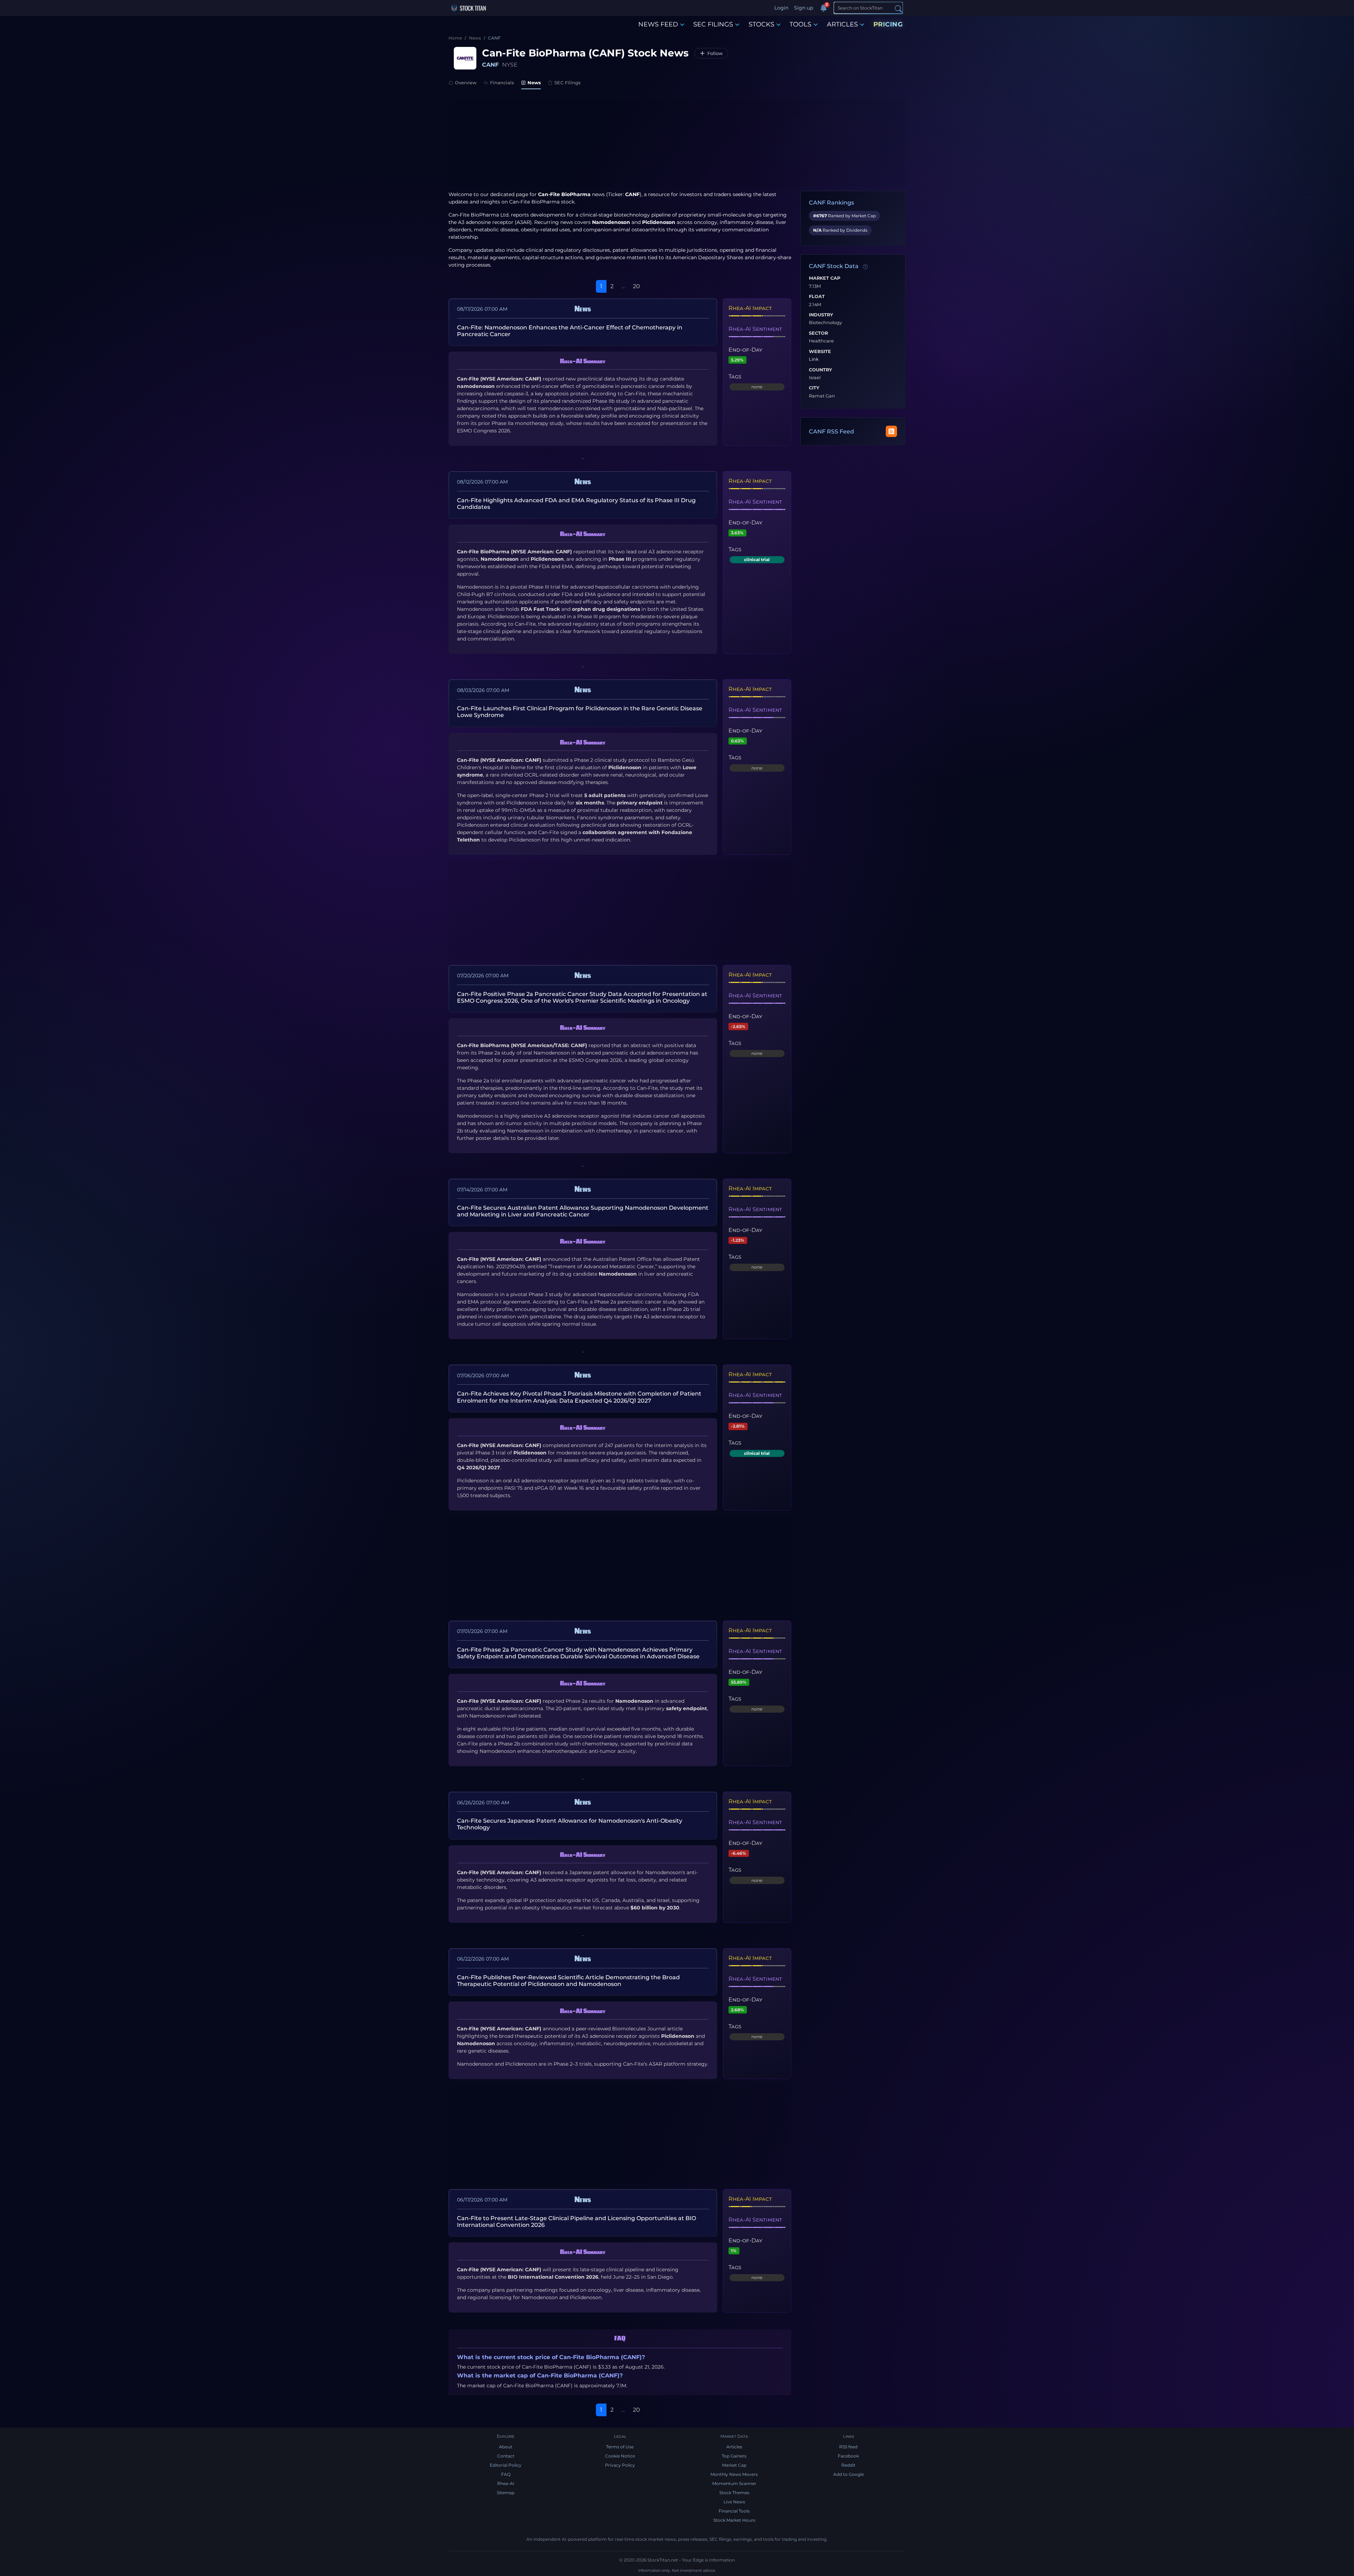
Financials (502, 83)
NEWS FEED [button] (658, 24)
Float (817, 297)
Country (821, 370)
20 (636, 286)
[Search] (898, 8)
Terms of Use (620, 2447)
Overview (466, 83)
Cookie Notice (620, 2456)
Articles (734, 2447)
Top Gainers (734, 2456)
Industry (821, 315)
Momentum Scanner (734, 2483)
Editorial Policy (506, 2465)
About (506, 2447)
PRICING (888, 24)
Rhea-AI (506, 2483)
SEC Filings (568, 83)
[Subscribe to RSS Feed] (891, 431)
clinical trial (757, 560)
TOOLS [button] (800, 24)
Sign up (804, 8)
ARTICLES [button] (842, 24)
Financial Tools (734, 2511)
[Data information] (865, 267)
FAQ (506, 2474)
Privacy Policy (620, 2465)
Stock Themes (734, 2493)
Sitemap (506, 2493)
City (814, 388)
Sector (818, 333)
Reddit (848, 2465)
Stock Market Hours (734, 2520)
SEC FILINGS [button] (713, 24)
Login (781, 8)
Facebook (848, 2456)
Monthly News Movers (734, 2474)
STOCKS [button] (761, 24)
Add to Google (849, 2474)
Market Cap (825, 278)
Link (814, 359)
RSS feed (848, 2447)
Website (820, 352)
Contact (506, 2456)
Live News (734, 2502)
